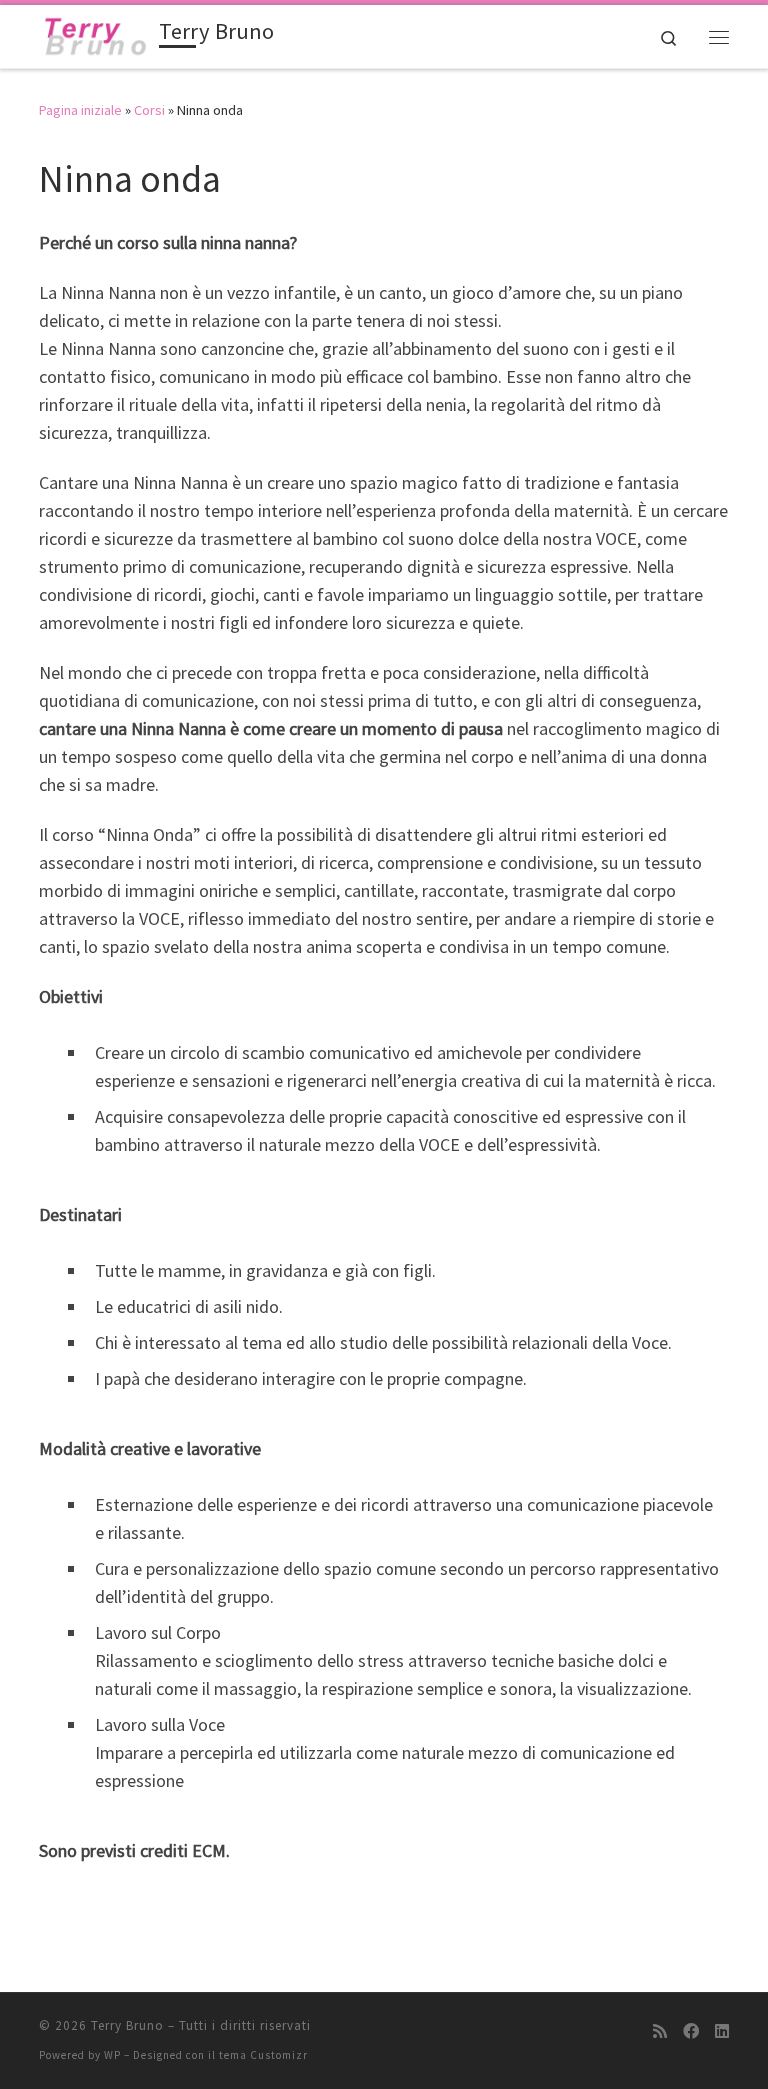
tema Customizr (263, 2055)
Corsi (149, 110)
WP (112, 2055)
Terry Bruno (127, 2025)
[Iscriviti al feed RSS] (660, 2031)
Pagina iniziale (80, 110)
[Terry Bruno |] (95, 34)
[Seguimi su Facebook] (691, 2031)
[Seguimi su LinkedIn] (722, 2031)
